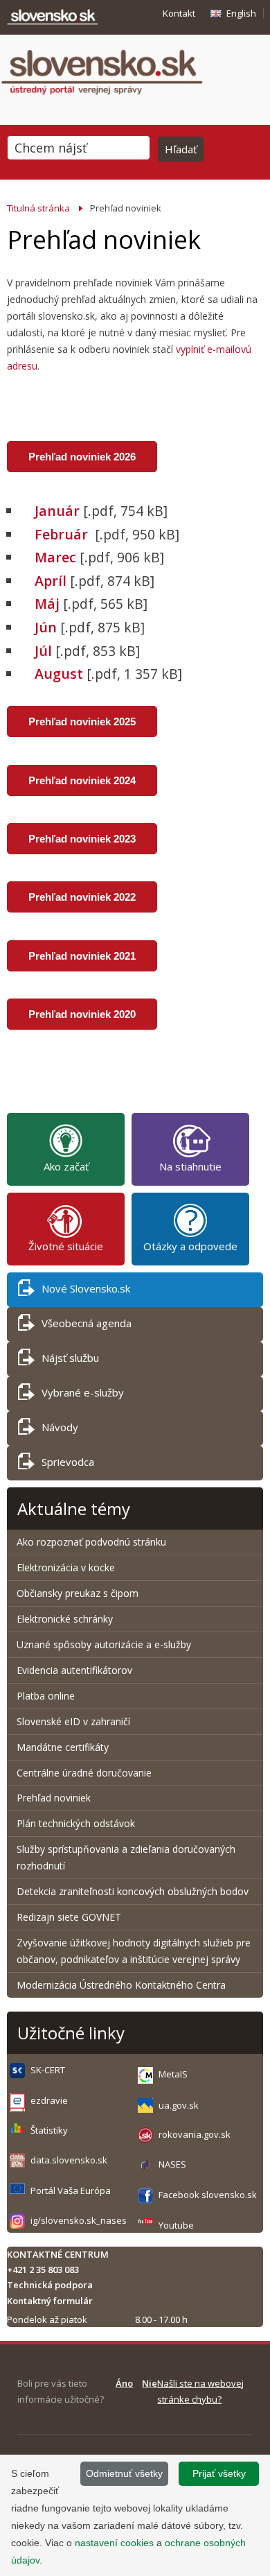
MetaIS (173, 2074)
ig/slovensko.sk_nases (79, 2220)
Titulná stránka (38, 208)
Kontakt (179, 13)
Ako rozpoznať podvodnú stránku (93, 1542)
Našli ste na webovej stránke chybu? (200, 2391)
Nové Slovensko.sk (86, 1288)
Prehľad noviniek (54, 1798)
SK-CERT (48, 2070)
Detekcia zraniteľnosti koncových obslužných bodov (133, 1891)
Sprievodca (68, 1462)
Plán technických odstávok (76, 1823)
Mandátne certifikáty (63, 1747)
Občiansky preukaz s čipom (78, 1593)
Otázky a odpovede (190, 1246)
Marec (55, 557)
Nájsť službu (70, 1358)
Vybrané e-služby (83, 1392)
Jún (46, 627)
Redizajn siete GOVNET (69, 1917)
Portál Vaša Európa (71, 2190)
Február (63, 534)
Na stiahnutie (190, 1166)
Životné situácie (66, 1246)
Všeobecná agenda (87, 1323)
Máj (47, 604)
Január (57, 511)
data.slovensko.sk (69, 2160)
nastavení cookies (114, 2543)
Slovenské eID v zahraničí (73, 1721)
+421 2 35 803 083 (43, 2270)
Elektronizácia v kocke (66, 1567)
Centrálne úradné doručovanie (84, 1773)
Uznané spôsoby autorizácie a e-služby (104, 1644)
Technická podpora (50, 2285)
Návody (60, 1427)
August (61, 674)
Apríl (51, 581)
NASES (172, 2164)
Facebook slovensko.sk (208, 2195)
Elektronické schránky (65, 1619)
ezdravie (49, 2100)
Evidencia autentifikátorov (74, 1670)
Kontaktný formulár (50, 2301)
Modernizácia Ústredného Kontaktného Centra (121, 1985)
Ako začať (66, 1166)
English (241, 13)
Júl (43, 651)
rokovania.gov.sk (195, 2134)
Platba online (46, 1696)
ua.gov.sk (179, 2105)
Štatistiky (49, 2130)
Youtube (176, 2225)
